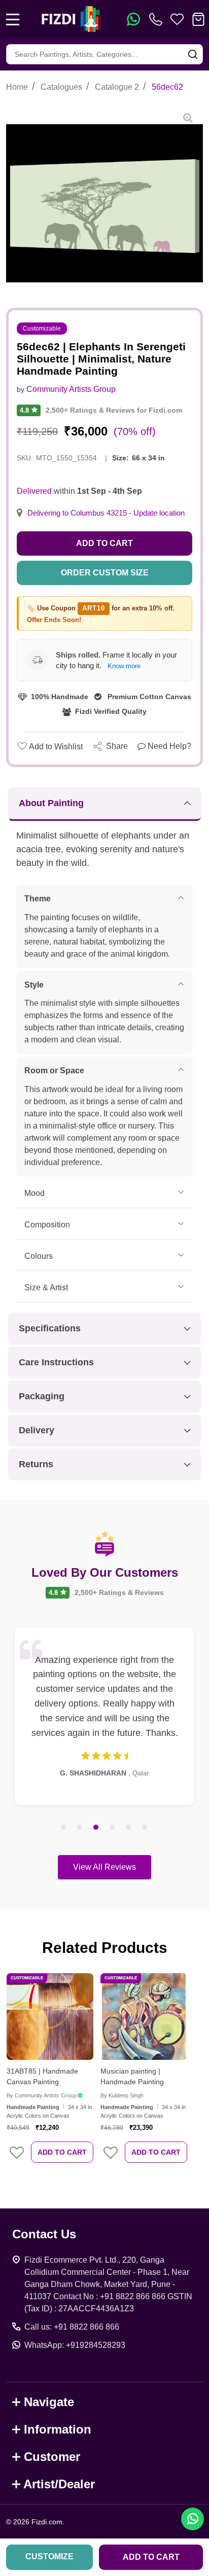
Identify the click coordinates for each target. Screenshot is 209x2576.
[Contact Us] (158, 19)
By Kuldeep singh (122, 2095)
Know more (124, 666)
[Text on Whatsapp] (133, 19)
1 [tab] (64, 1828)
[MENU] (13, 19)
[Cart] (198, 19)
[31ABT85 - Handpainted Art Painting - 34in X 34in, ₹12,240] (50, 2017)
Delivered (34, 491)
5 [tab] (129, 1828)
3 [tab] (96, 1828)
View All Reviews (104, 1867)
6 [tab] (145, 1828)
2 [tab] (80, 1828)
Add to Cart (104, 543)
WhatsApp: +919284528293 (75, 2345)
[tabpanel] (104, 1716)
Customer (52, 2457)
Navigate (49, 2402)
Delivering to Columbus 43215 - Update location (106, 513)
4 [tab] (113, 1828)
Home (17, 87)
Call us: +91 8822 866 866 (72, 2327)
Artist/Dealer (59, 2484)
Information (58, 2429)
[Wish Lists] (177, 19)
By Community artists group (42, 2095)
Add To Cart (62, 2152)
